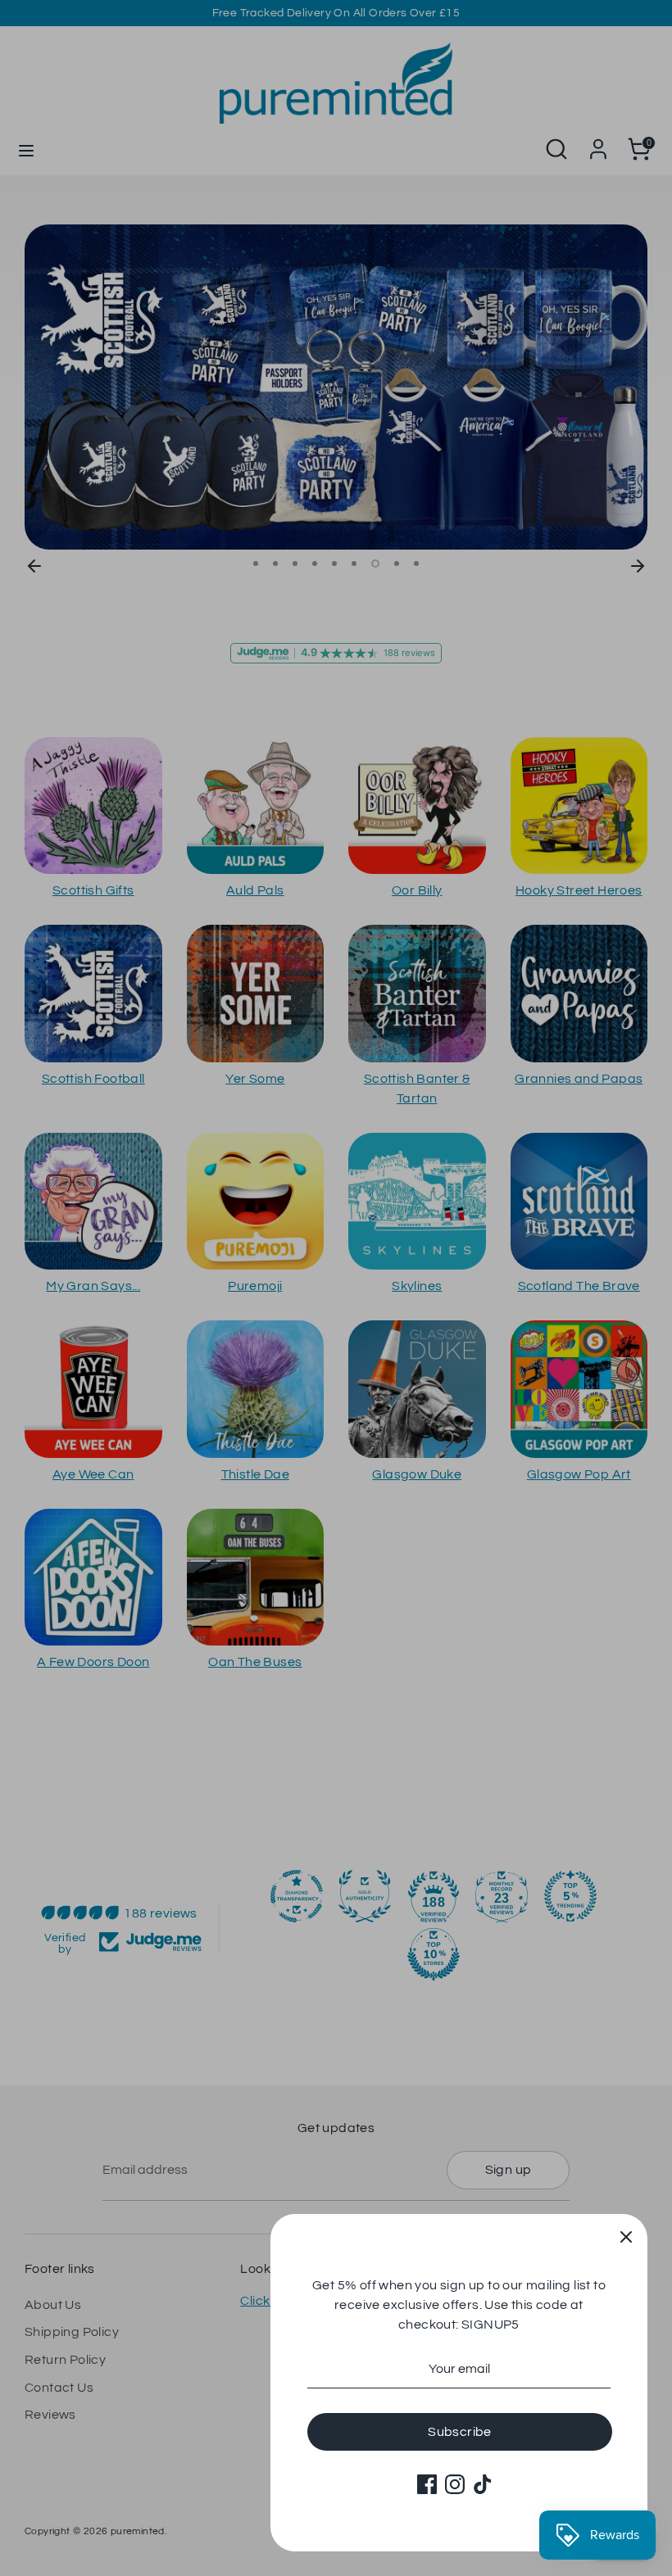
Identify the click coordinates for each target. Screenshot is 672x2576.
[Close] (626, 2235)
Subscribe (460, 2432)
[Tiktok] (483, 2484)
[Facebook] (427, 2484)
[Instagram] (455, 2484)
